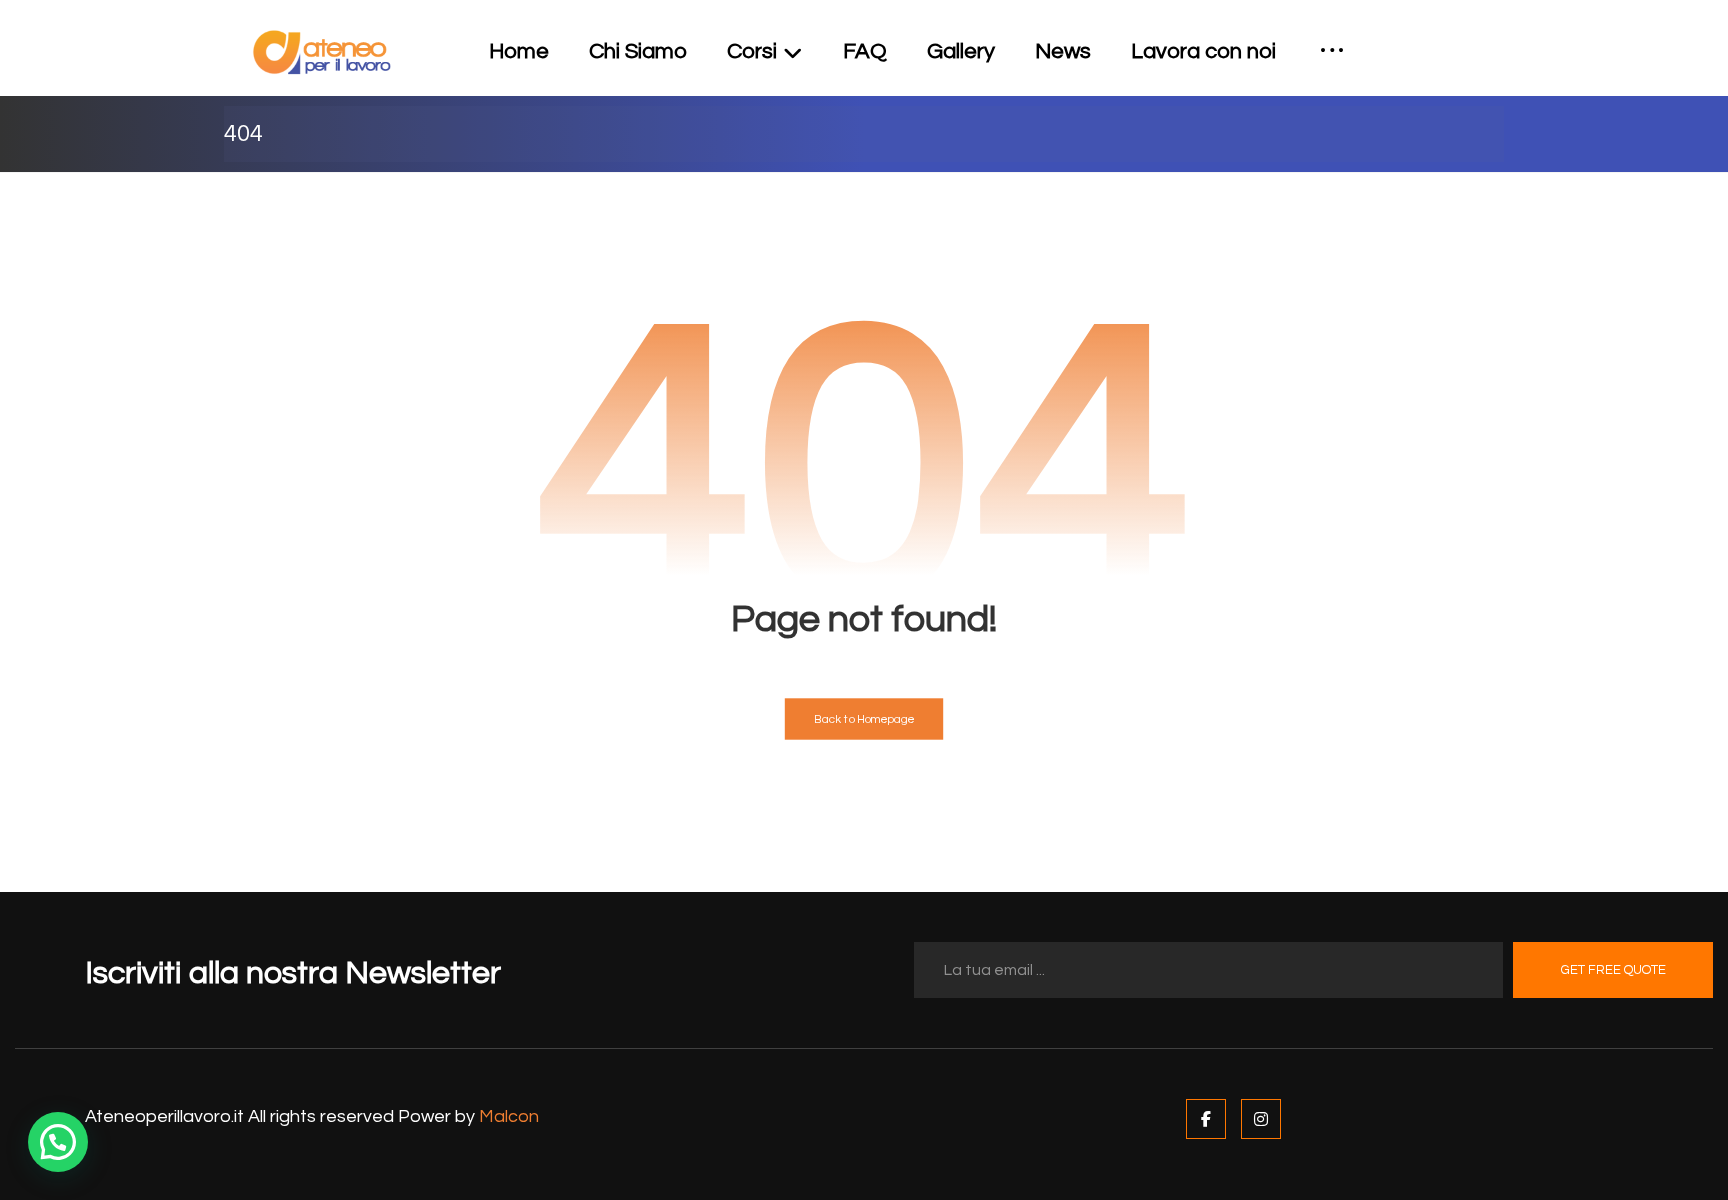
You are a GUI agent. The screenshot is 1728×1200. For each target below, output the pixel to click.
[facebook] (1456, 38)
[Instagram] (1261, 1119)
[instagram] (1488, 38)
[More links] (1332, 52)
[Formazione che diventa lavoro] (321, 53)
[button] (58, 1142)
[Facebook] (1206, 1119)
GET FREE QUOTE (1613, 970)
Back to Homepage (864, 719)
